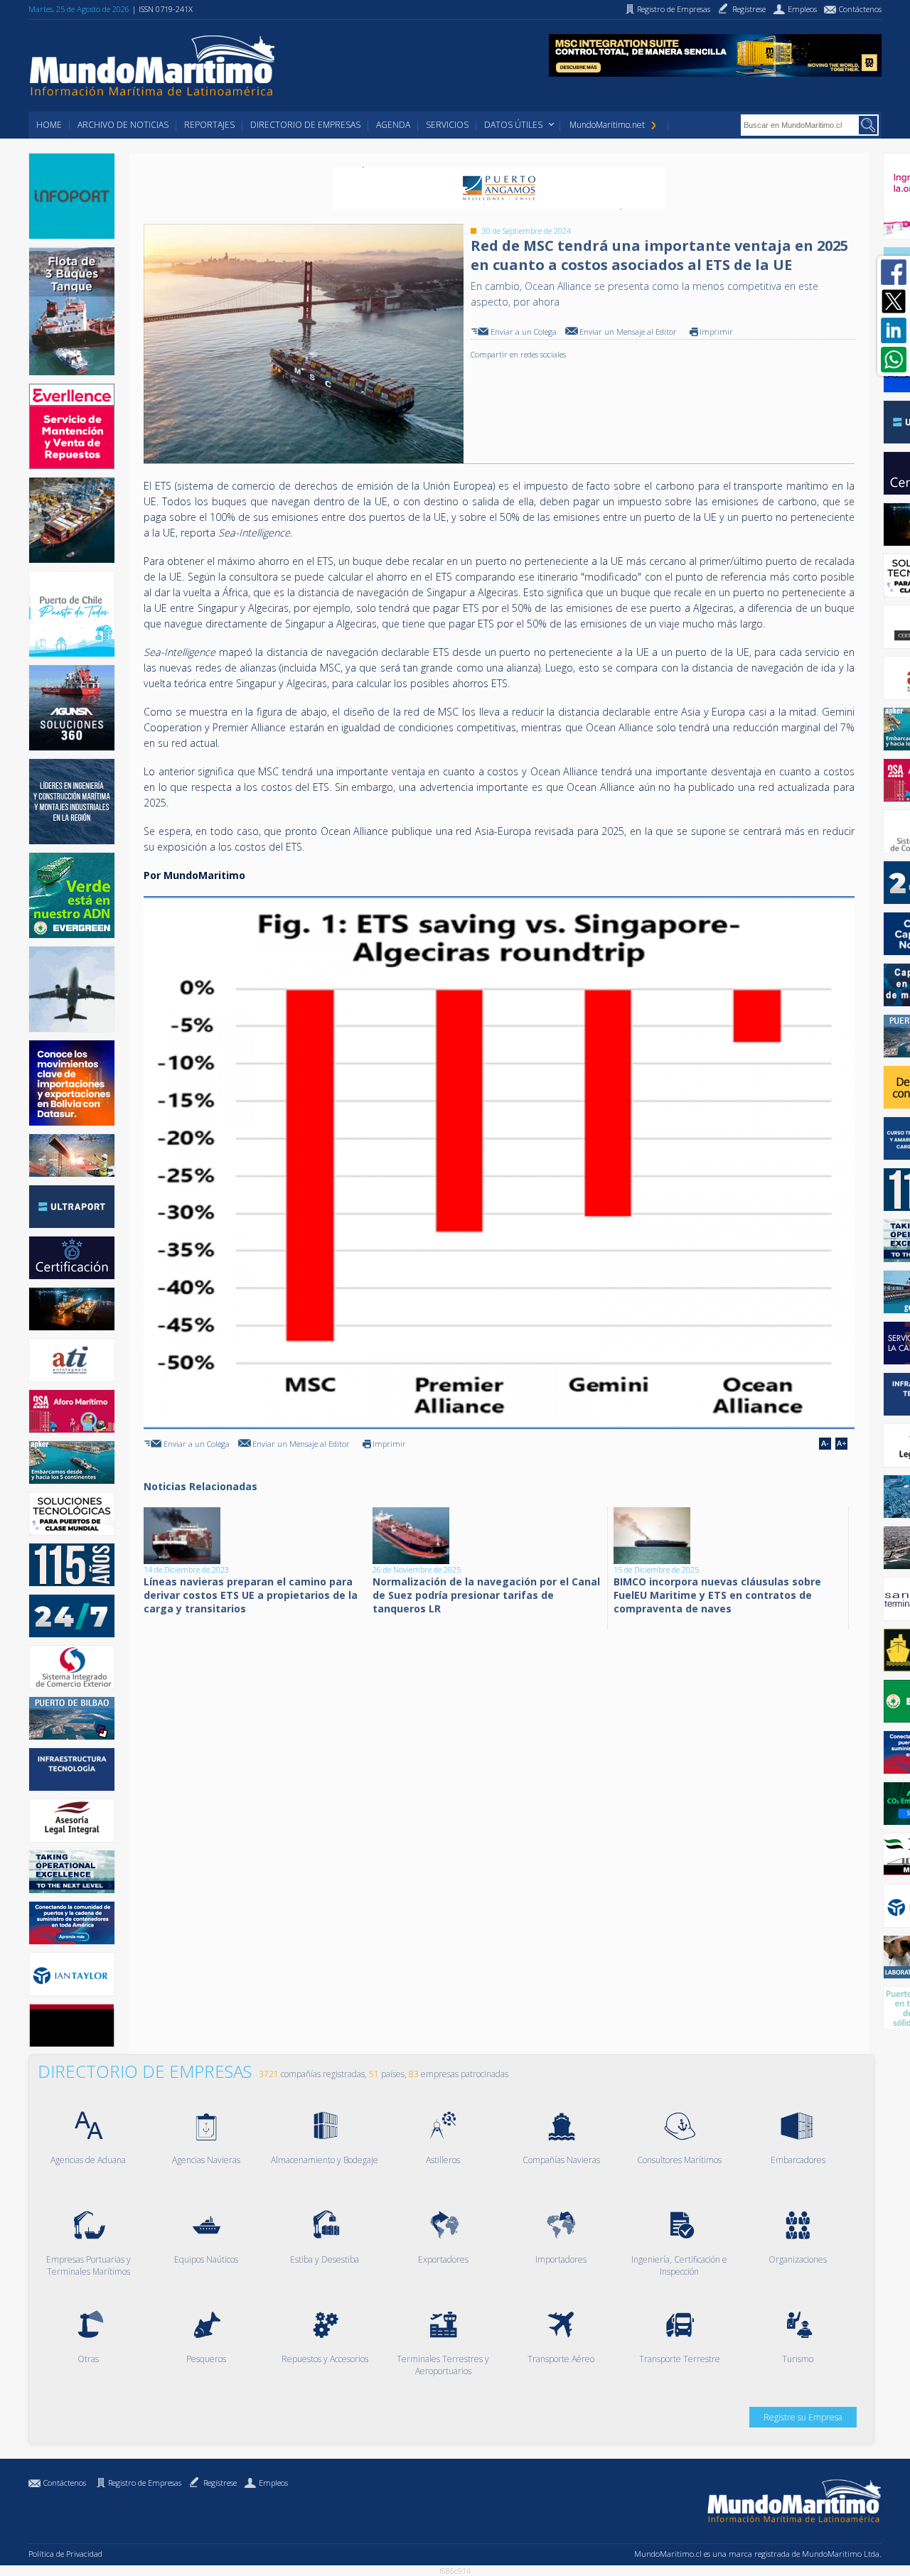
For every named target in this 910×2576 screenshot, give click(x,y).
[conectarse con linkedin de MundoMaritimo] (894, 330)
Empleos (273, 2483)
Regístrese (220, 2483)
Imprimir (716, 332)
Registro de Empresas (145, 2483)
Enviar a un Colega (524, 332)
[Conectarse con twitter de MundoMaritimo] (894, 301)
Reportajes (209, 125)
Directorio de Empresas (305, 125)
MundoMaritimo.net (607, 125)
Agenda (393, 125)
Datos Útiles (513, 125)
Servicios (447, 125)
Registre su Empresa (803, 2417)
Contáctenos (65, 2483)
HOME (49, 125)
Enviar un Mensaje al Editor (628, 332)
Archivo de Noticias (123, 125)
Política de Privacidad (65, 2554)
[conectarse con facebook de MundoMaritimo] (894, 272)
